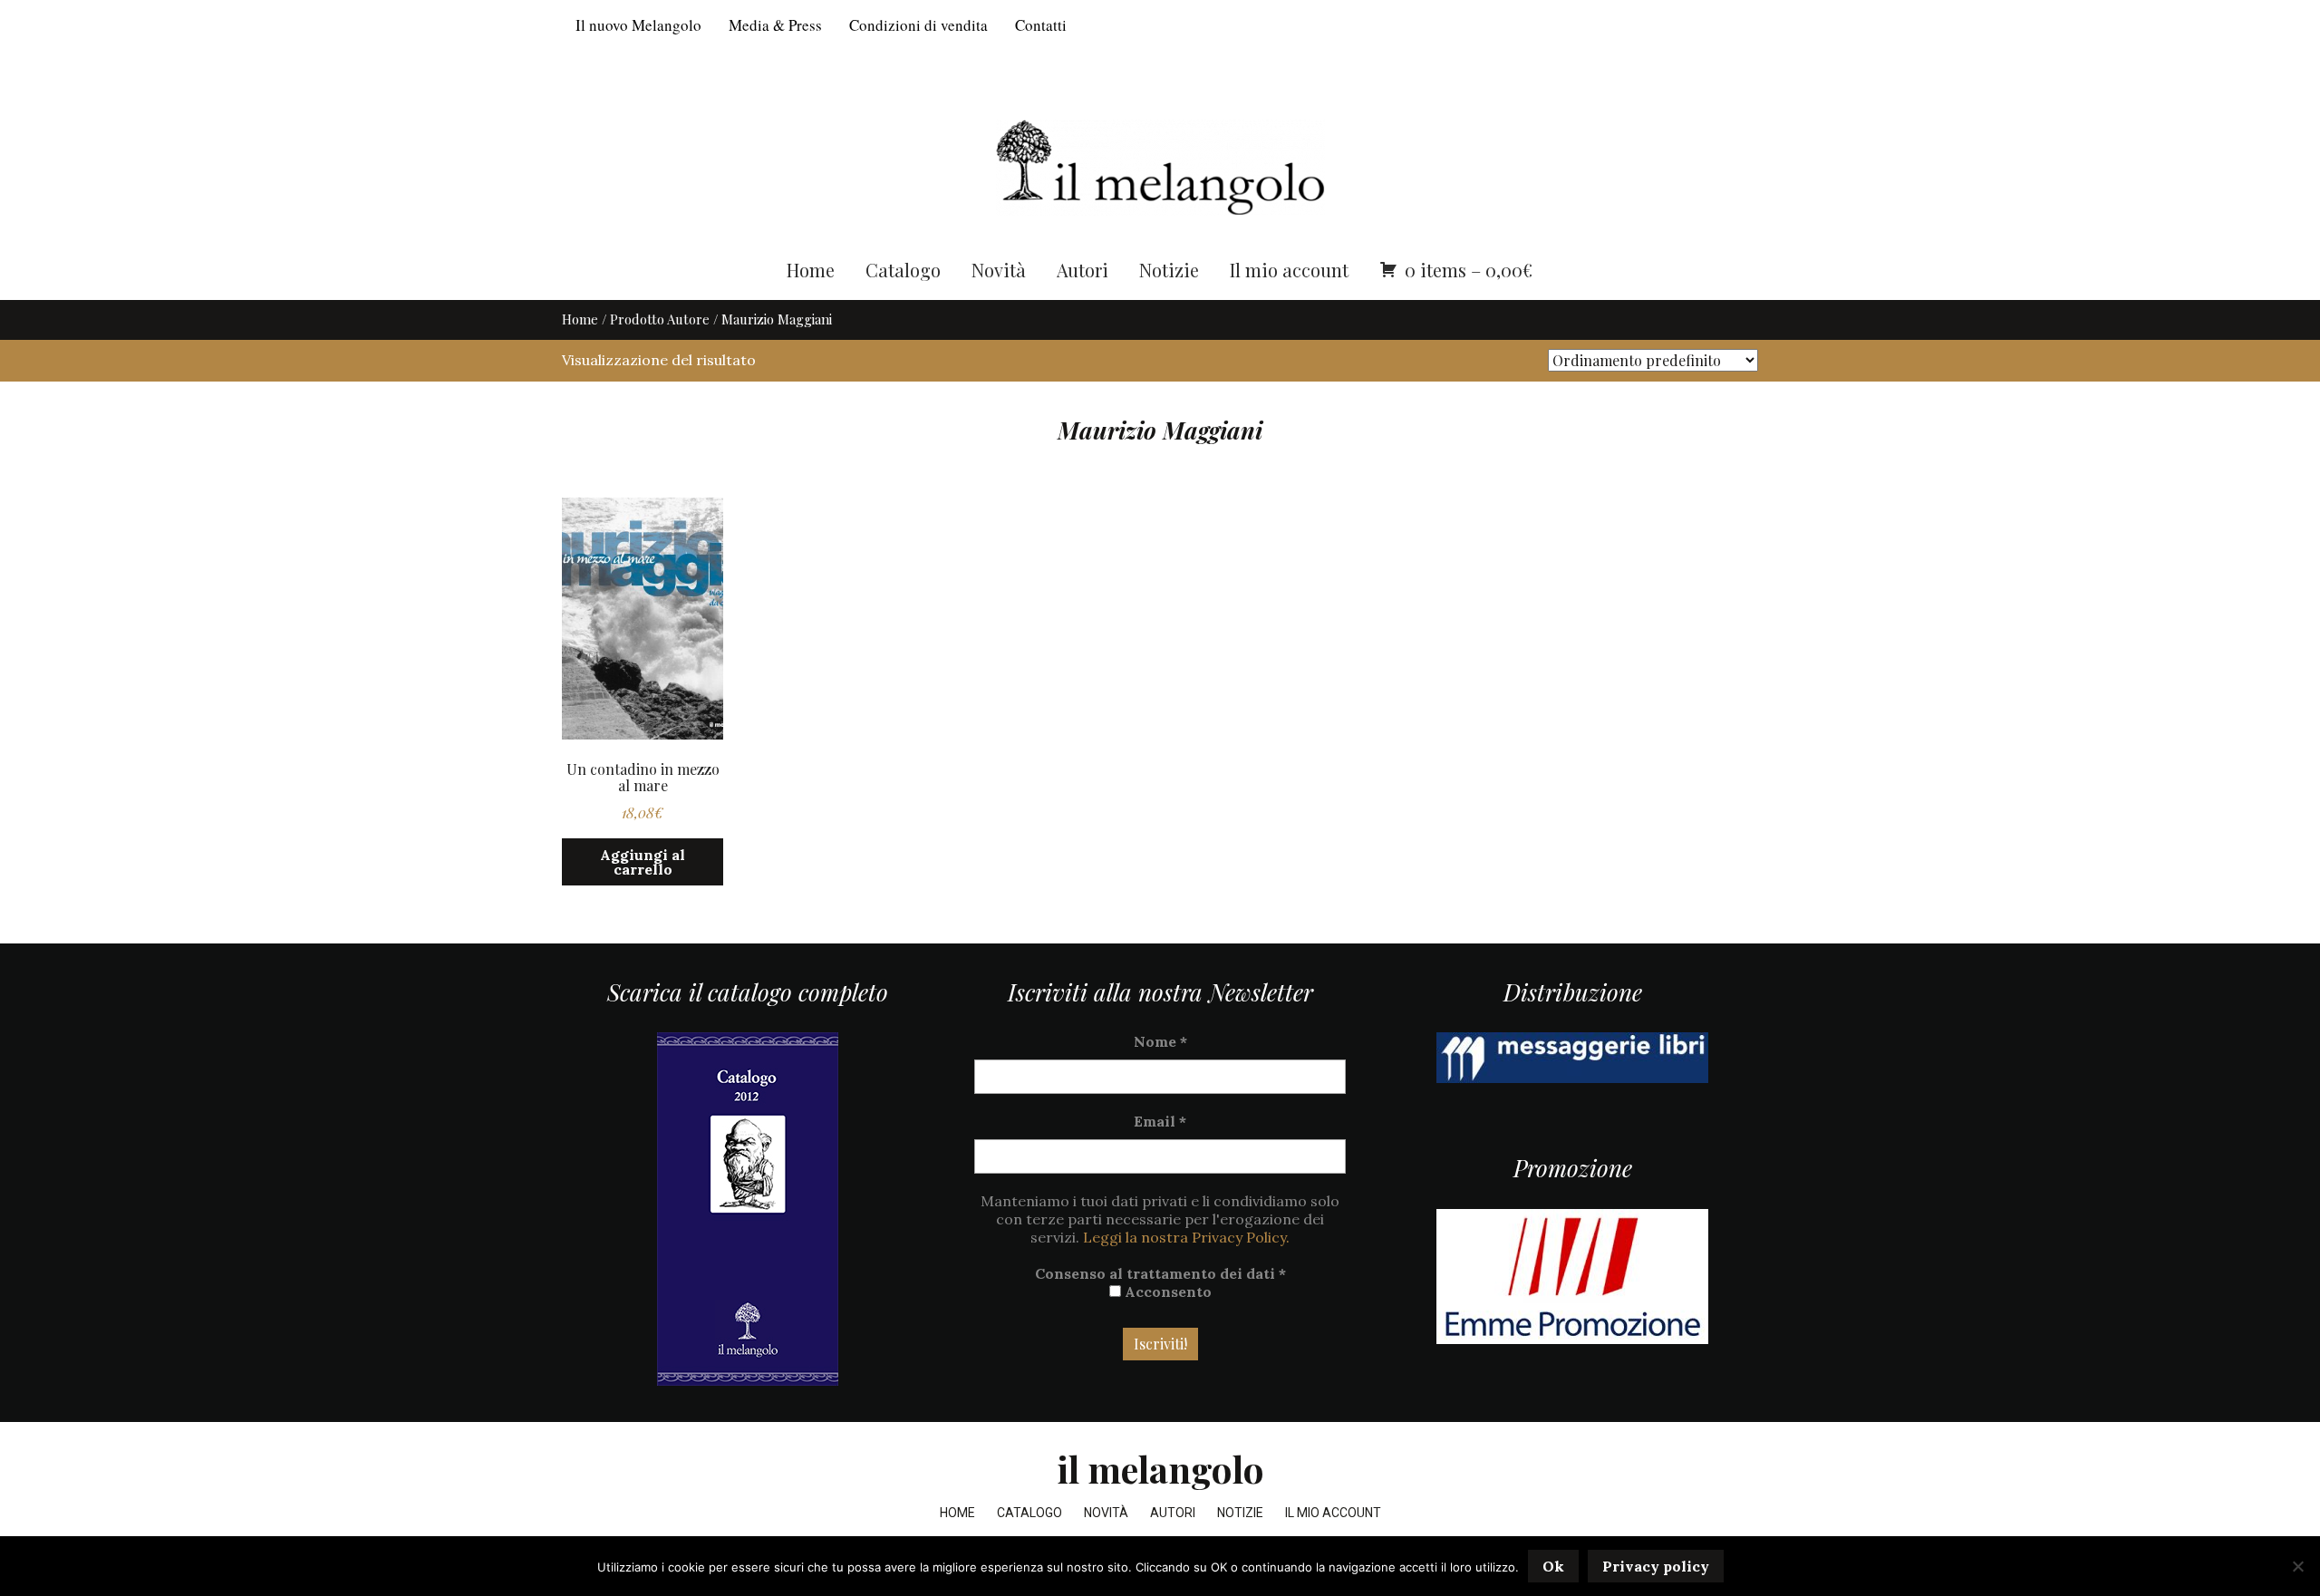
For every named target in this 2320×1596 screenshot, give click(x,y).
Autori (1083, 270)
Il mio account (1289, 270)
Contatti (1041, 25)
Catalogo (903, 270)
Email (1160, 1121)
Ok (1553, 1566)
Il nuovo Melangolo (638, 25)
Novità (999, 270)
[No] (2297, 1566)
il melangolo (1160, 1469)
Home (811, 270)
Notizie (1169, 270)
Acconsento (1166, 1291)
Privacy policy (1656, 1566)
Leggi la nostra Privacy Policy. (1186, 1237)
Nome (1160, 1041)
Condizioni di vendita (918, 25)
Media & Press (775, 25)
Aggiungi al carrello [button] (643, 862)
